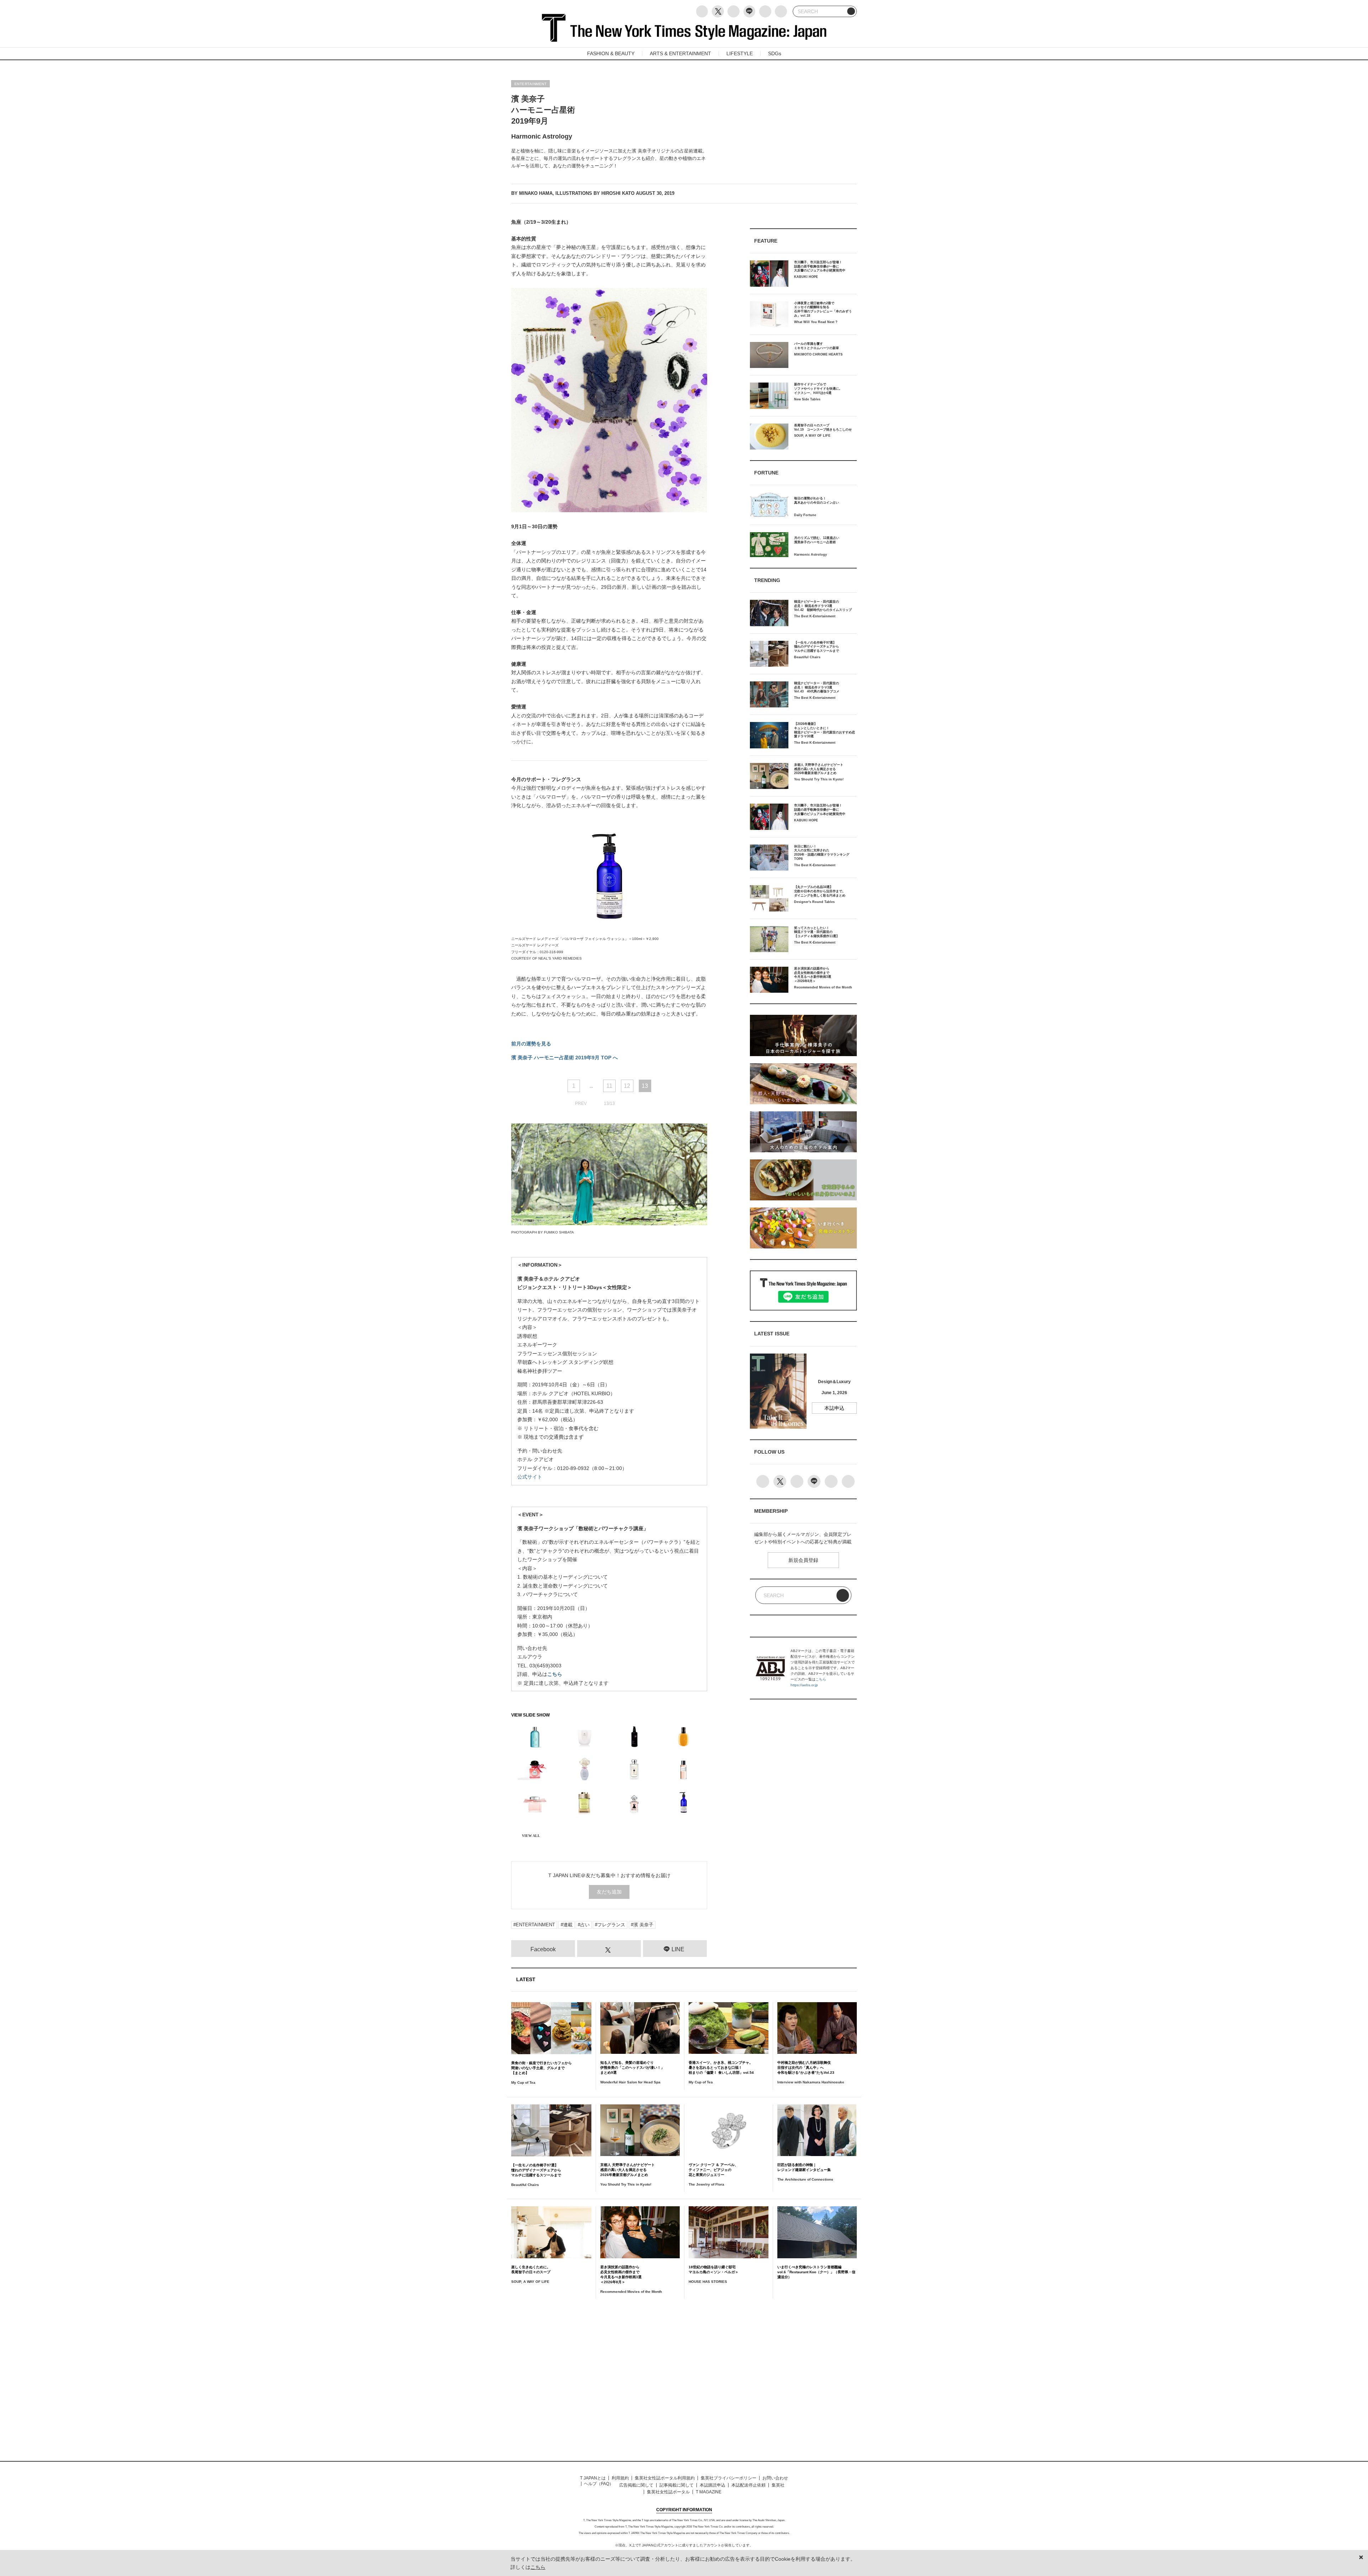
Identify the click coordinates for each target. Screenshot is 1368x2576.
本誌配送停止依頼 (748, 2485)
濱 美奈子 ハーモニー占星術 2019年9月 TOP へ (564, 1058)
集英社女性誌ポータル (668, 2492)
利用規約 (620, 2478)
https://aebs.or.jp (804, 1685)
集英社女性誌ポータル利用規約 (665, 2478)
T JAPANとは (593, 2478)
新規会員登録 (803, 1560)
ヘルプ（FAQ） (599, 2484)
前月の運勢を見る (531, 1044)
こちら (555, 1674)
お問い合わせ (775, 2478)
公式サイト (530, 1477)
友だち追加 (609, 1892)
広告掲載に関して (636, 2485)
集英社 (778, 2485)
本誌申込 (834, 1408)
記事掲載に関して (677, 2485)
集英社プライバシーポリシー (729, 2478)
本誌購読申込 (712, 2485)
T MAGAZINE (709, 2492)
